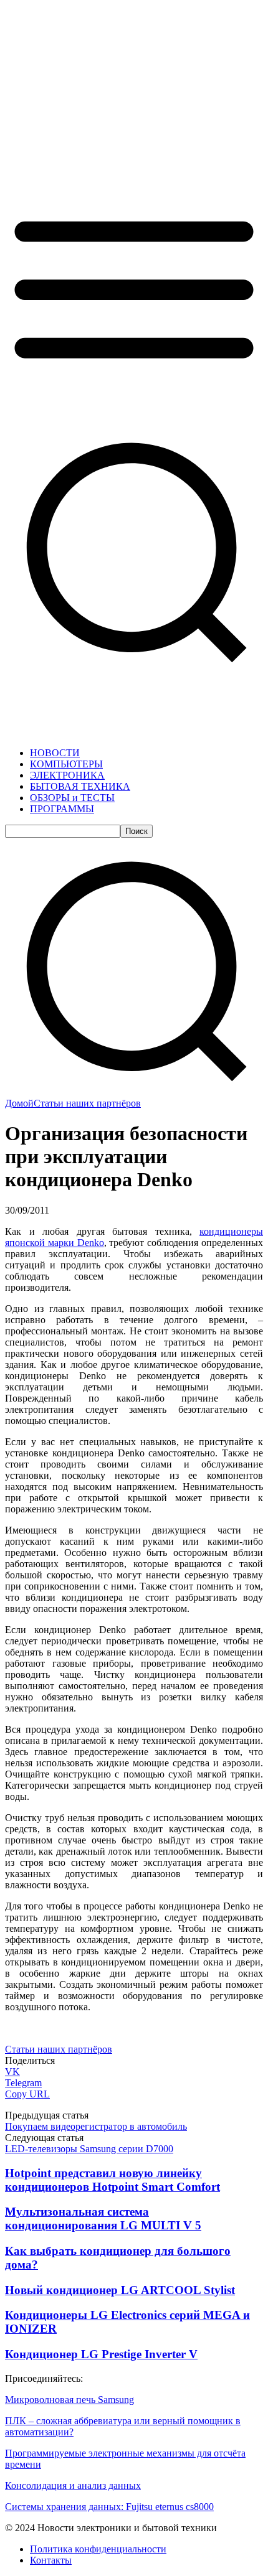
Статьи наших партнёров (87, 1103)
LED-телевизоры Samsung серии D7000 (89, 2149)
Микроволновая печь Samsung (69, 2400)
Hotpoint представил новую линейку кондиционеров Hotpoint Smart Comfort (112, 2180)
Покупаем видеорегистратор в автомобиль (96, 2126)
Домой (19, 1103)
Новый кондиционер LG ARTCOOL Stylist (120, 2290)
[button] (134, 1092)
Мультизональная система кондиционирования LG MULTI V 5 (103, 2218)
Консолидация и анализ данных (73, 2485)
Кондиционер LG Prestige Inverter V (101, 2354)
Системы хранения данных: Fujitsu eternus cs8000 (109, 2507)
